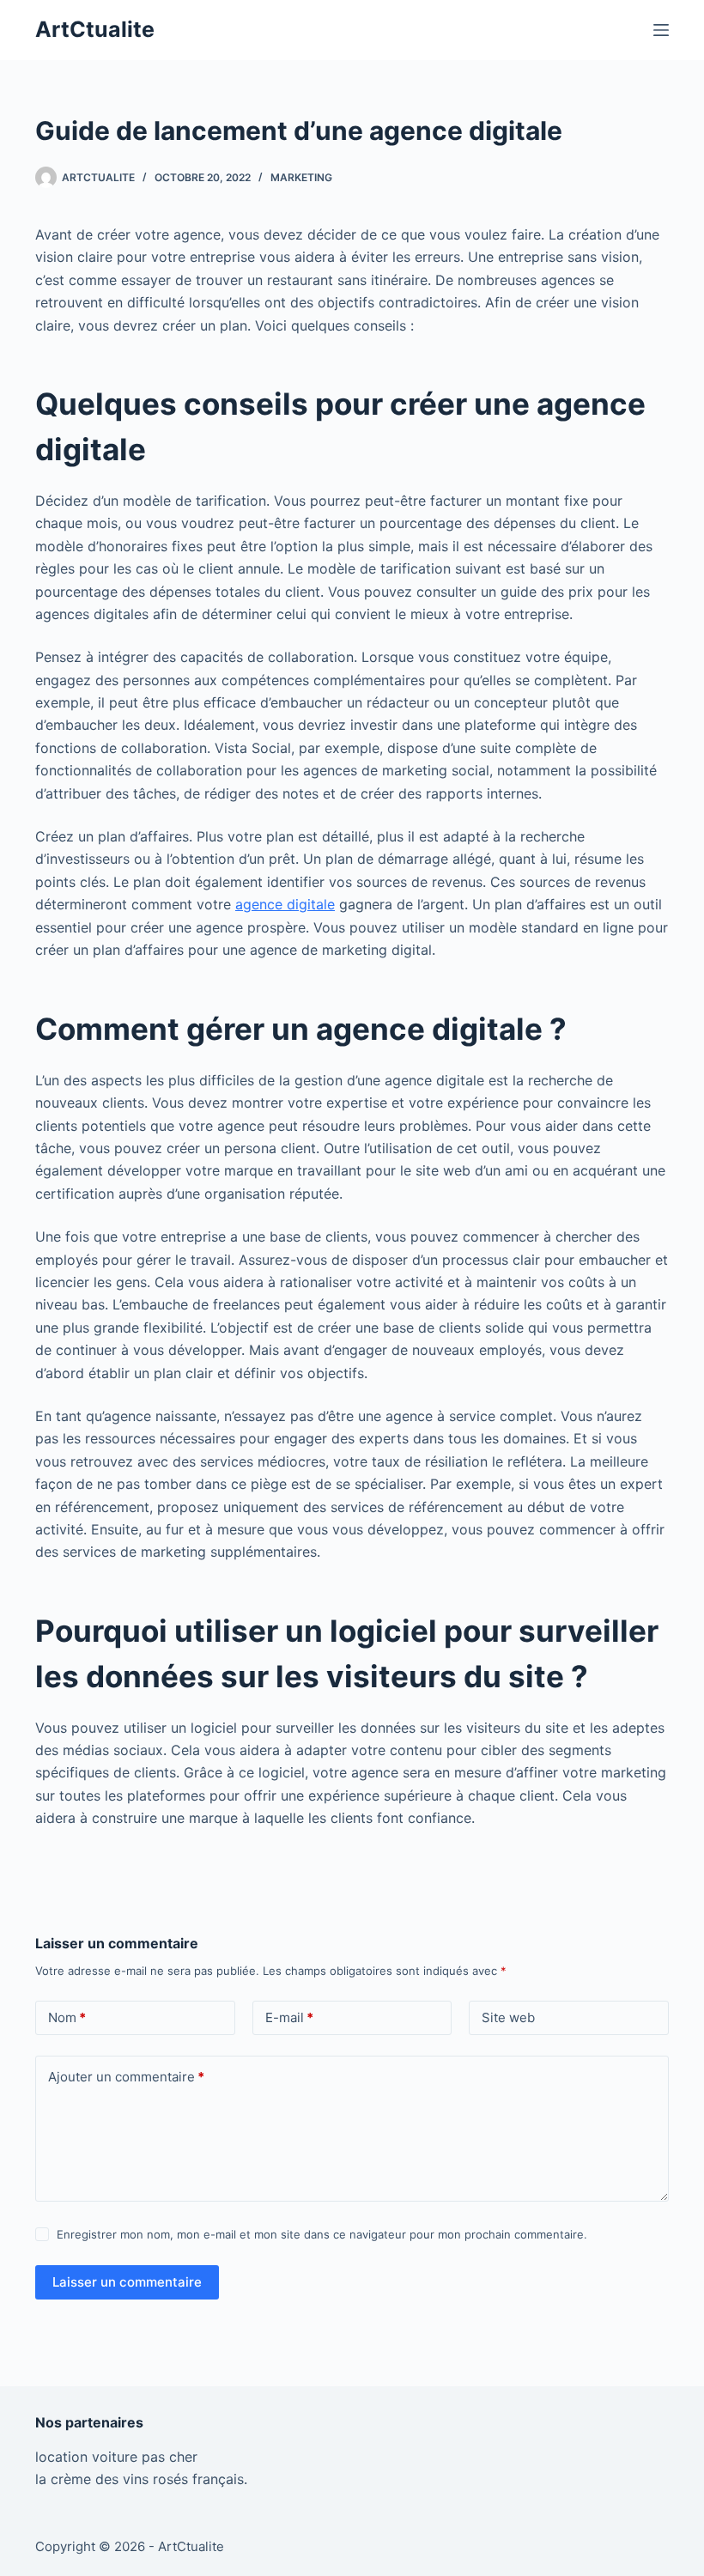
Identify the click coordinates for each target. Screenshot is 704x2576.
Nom (67, 2017)
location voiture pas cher (116, 2457)
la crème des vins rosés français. (141, 2479)
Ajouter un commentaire (126, 2077)
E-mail (289, 2017)
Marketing (301, 177)
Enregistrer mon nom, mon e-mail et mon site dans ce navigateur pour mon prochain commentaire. (322, 2234)
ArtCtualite (95, 29)
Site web (508, 2017)
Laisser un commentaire (127, 2282)
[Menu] (661, 30)
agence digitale (285, 904)
